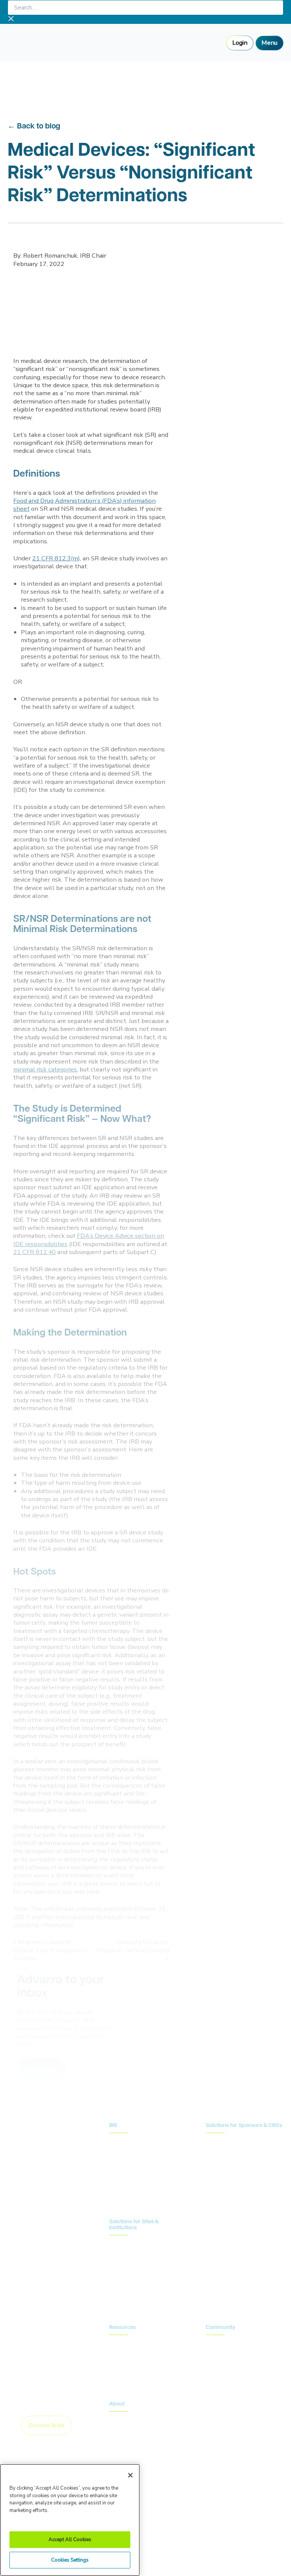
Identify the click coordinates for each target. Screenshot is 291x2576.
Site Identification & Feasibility (242, 2152)
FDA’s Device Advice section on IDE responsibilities (89, 1240)
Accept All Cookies (70, 2540)
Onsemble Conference (233, 2343)
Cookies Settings (70, 2560)
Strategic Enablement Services (146, 2302)
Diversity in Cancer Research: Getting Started (133, 1946)
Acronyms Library (130, 2366)
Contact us (231, 2229)
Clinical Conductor (132, 2266)
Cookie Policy (140, 2551)
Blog (115, 2343)
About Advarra (128, 2419)
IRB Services (125, 2141)
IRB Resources (127, 2152)
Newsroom (123, 2355)
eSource (119, 2290)
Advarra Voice (127, 2378)
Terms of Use (185, 2551)
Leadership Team (130, 2431)
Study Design (222, 2141)
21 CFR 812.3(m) (56, 558)
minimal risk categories (45, 1069)
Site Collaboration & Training (242, 2176)
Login (240, 43)
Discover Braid (46, 2425)
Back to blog (39, 127)
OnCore (119, 2255)
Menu (269, 43)
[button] (42, 2069)
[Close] (130, 2475)
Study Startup (223, 2164)
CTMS (117, 2243)
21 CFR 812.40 (34, 1252)
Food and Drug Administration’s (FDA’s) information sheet (84, 505)
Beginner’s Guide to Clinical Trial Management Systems (50, 1950)
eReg (116, 2278)
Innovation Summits (230, 2355)
